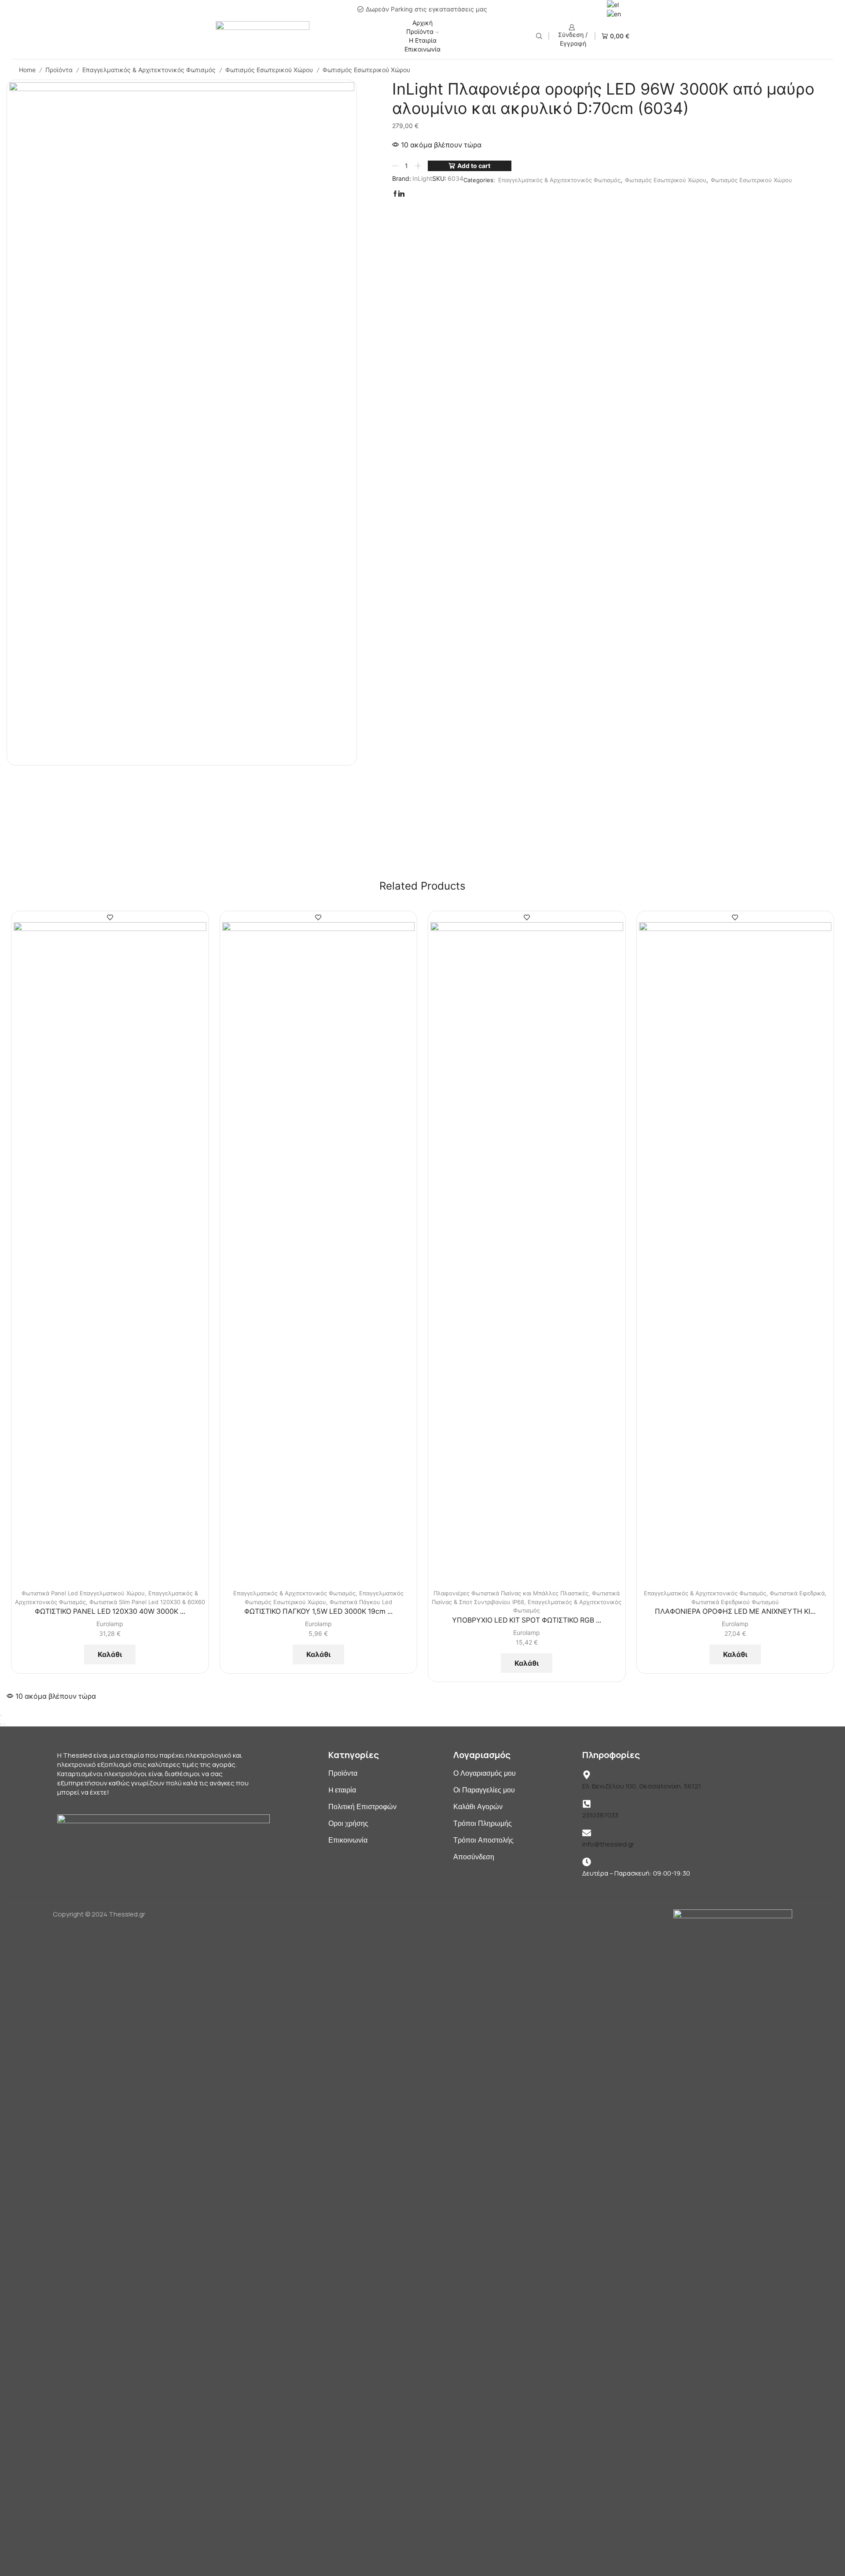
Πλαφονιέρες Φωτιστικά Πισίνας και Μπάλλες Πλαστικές (511, 1593)
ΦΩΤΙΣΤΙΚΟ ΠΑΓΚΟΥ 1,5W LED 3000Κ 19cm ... (318, 1611)
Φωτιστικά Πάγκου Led (361, 1602)
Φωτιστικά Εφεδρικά (797, 1593)
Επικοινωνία (422, 49)
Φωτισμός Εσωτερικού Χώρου (269, 70)
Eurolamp (110, 1624)
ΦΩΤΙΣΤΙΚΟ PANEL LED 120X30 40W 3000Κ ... (110, 1611)
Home (27, 70)
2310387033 (600, 1815)
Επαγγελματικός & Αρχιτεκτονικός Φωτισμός (149, 70)
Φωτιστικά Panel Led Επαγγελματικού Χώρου (83, 1593)
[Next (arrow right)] (4, 1724)
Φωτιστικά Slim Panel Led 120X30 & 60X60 (147, 1602)
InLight (422, 178)
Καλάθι (110, 1654)
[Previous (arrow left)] (1, 1724)
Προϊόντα (420, 31)
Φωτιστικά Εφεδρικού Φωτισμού (735, 1602)
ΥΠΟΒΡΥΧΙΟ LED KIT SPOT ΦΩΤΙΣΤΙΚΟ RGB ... (527, 1620)
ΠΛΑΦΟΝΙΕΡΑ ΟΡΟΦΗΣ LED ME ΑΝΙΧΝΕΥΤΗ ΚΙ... (735, 1611)
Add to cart (474, 166)
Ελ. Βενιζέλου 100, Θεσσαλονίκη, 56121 (642, 1786)
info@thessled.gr (608, 1844)
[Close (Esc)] (1, 1715)
